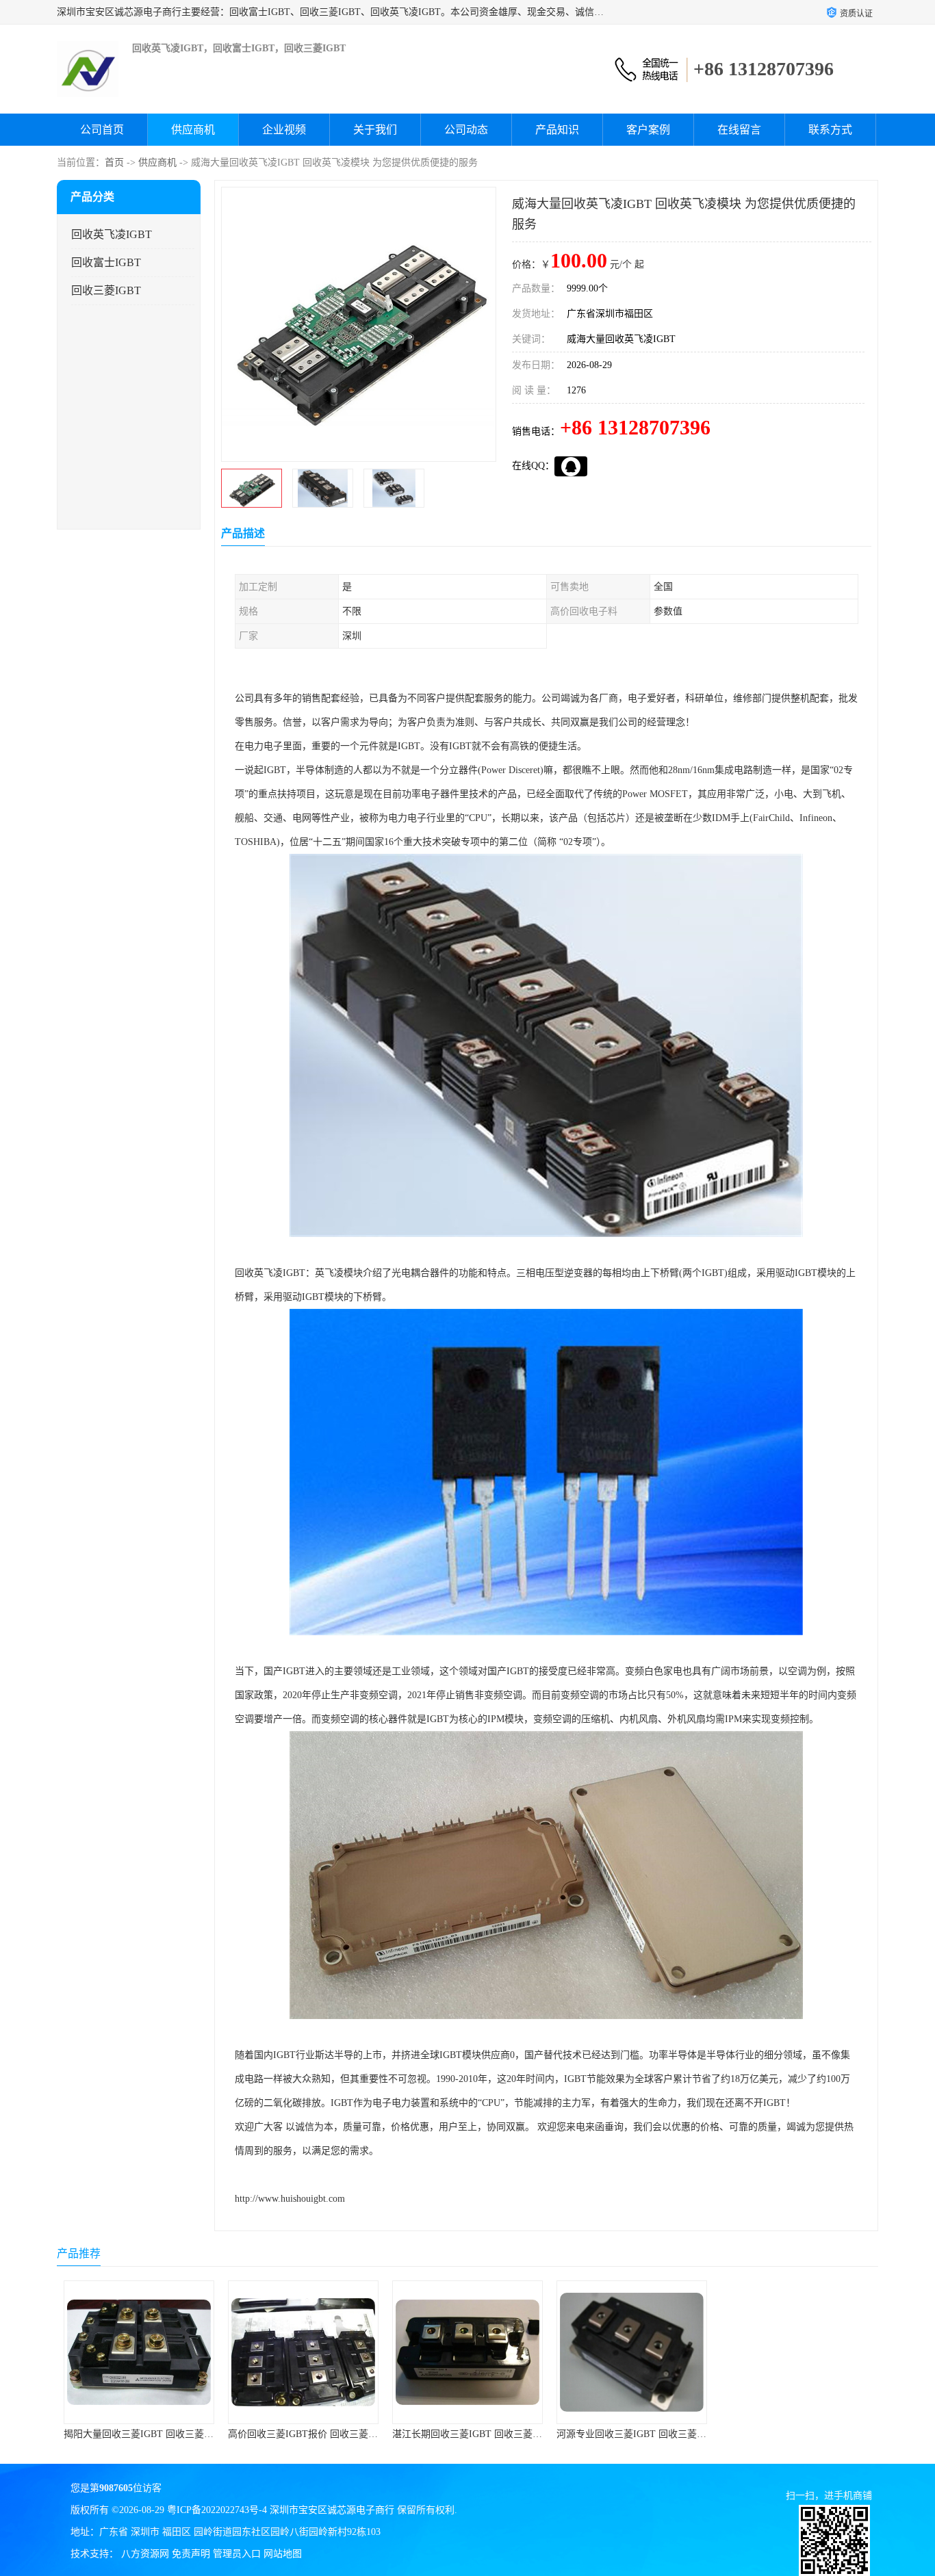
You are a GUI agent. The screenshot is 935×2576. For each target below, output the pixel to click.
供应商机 (193, 130)
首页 (114, 162)
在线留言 (739, 130)
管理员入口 (237, 2554)
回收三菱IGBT (106, 290)
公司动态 (466, 130)
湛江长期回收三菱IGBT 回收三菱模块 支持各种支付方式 (512, 2434)
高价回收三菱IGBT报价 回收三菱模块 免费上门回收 (338, 2434)
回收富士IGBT (106, 262)
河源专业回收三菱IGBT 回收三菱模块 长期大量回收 (666, 2434)
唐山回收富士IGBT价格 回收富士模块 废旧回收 (821, 2434)
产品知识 (557, 130)
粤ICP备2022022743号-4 (217, 2510)
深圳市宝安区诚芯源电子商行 (332, 2510)
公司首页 (102, 130)
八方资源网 (145, 2554)
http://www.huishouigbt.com (290, 2199)
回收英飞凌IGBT (112, 234)
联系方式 (830, 130)
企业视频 (284, 130)
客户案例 (648, 130)
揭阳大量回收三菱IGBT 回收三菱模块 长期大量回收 (174, 2434)
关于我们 (375, 130)
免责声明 (191, 2554)
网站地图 (283, 2554)
